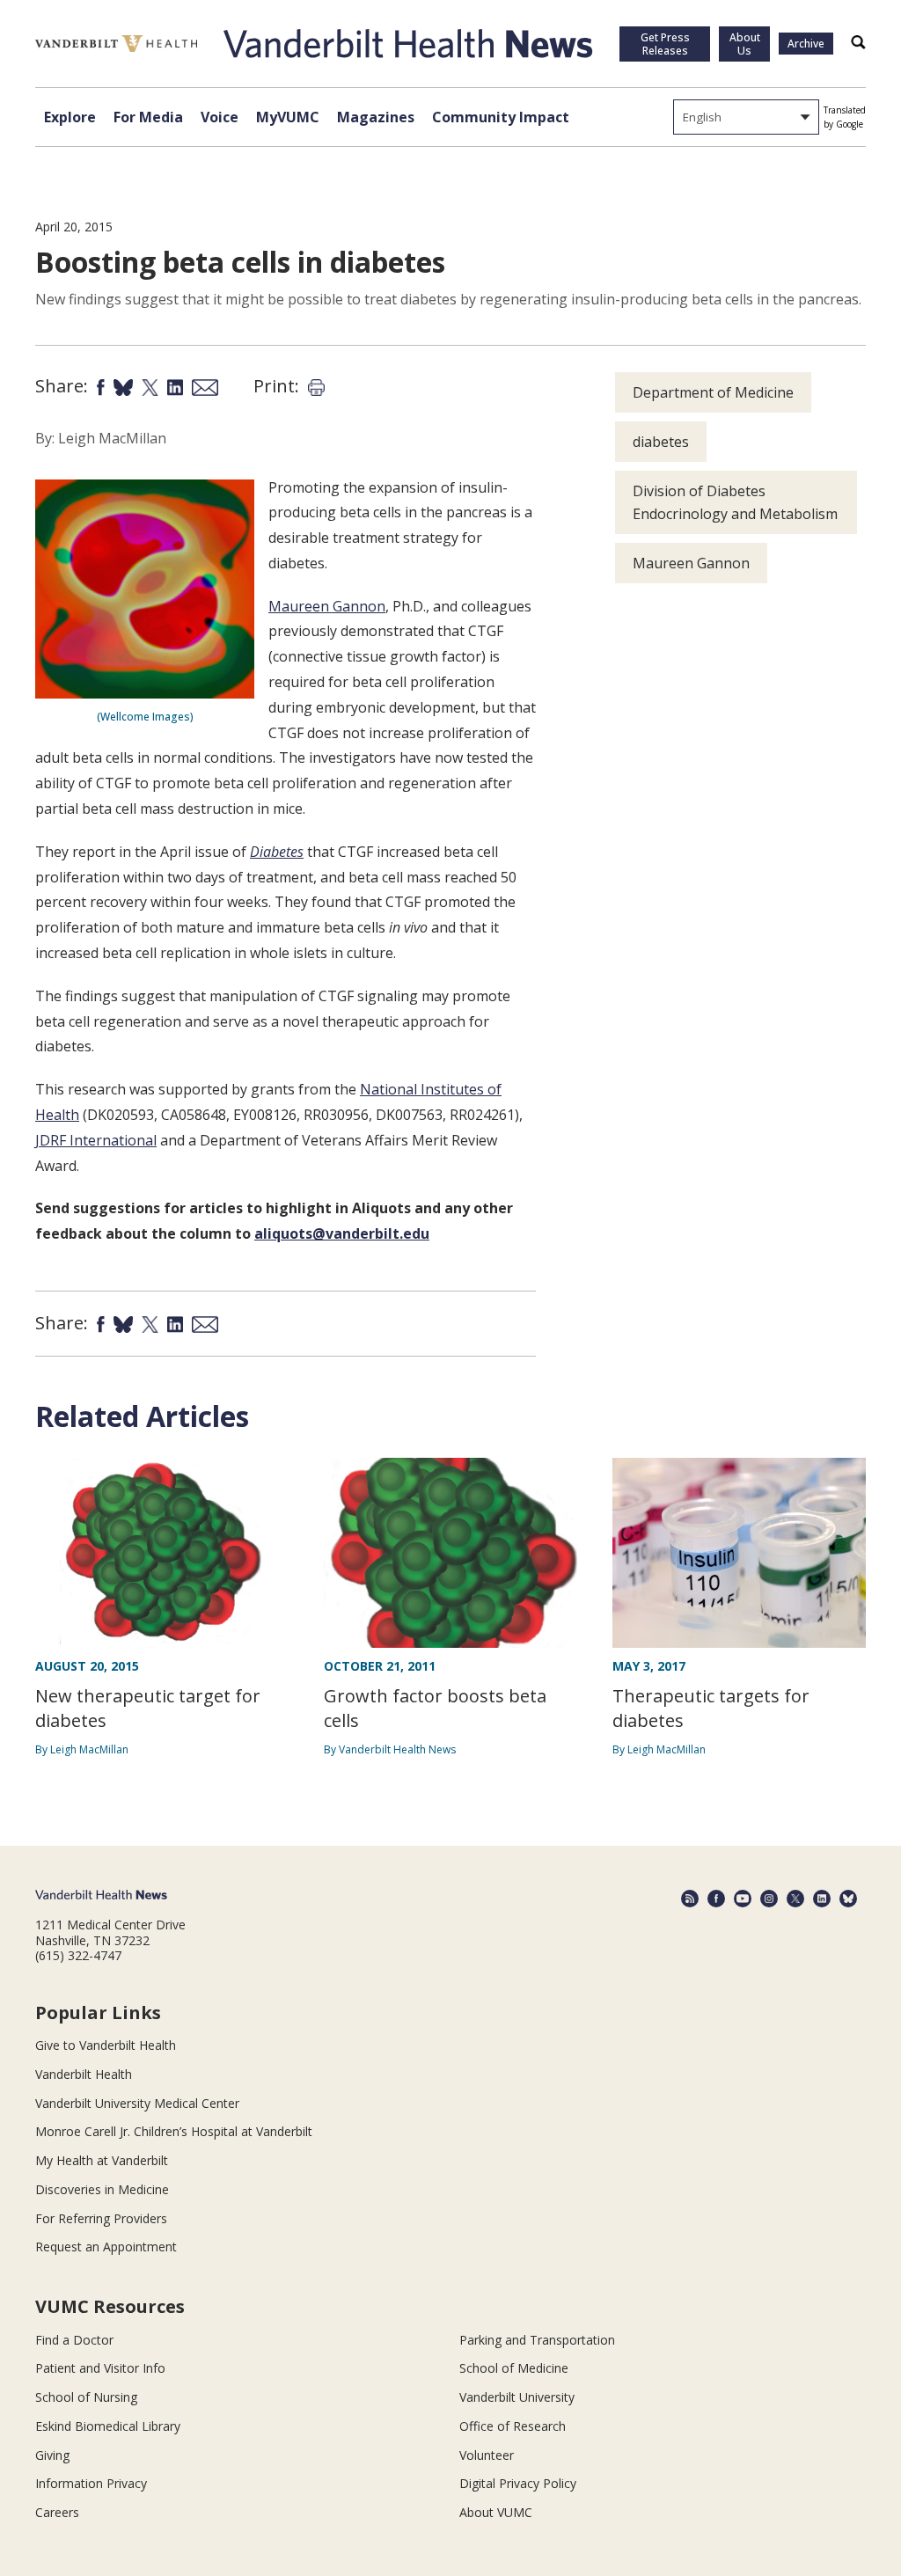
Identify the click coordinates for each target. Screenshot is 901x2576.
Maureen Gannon (327, 606)
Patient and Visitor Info (100, 2368)
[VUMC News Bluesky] (848, 1899)
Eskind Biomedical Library (108, 2426)
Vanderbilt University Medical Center (137, 2103)
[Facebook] (716, 1899)
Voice (220, 117)
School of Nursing (86, 2397)
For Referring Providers (101, 2218)
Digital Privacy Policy (518, 2483)
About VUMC (496, 2512)
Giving (52, 2455)
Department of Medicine (713, 392)
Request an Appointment (106, 2247)
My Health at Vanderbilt (102, 2160)
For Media (148, 117)
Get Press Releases (665, 44)
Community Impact (501, 117)
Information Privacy (91, 2483)
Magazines (376, 117)
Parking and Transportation (537, 2340)
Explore (70, 117)
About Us (745, 44)
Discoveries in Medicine (102, 2189)
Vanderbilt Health (84, 2074)
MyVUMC (288, 117)
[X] (795, 1899)
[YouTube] (743, 1899)
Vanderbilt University (517, 2397)
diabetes (661, 442)
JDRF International (96, 1140)
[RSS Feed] (690, 1899)
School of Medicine (514, 2368)
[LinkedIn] (822, 1899)
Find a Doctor (74, 2340)
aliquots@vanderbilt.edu (342, 1233)
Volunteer (487, 2455)
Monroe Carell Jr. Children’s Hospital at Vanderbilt (174, 2131)
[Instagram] (769, 1899)
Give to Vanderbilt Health (106, 2045)
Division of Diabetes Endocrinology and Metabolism (735, 502)
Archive (806, 44)
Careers (57, 2512)
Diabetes (277, 852)
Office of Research (513, 2426)
